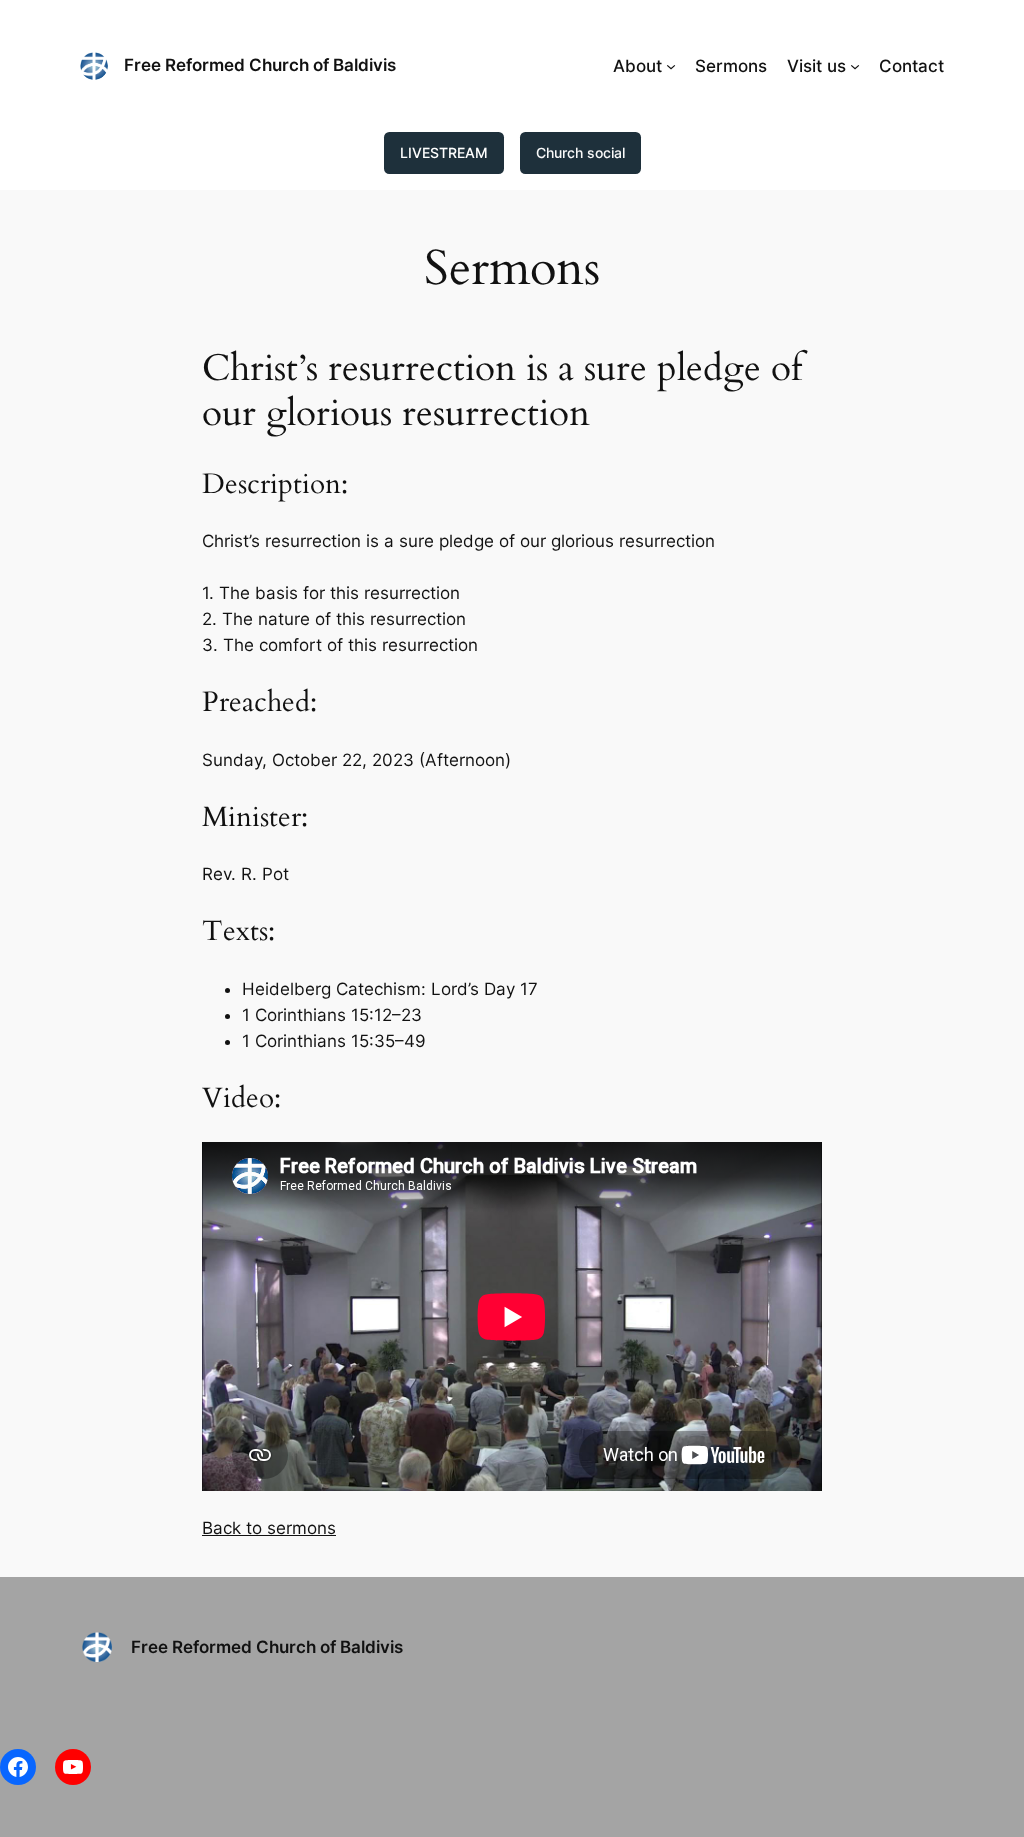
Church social (580, 152)
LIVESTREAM (444, 152)
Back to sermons (269, 1528)
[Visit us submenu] (855, 66)
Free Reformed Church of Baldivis (260, 65)
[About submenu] (671, 66)
